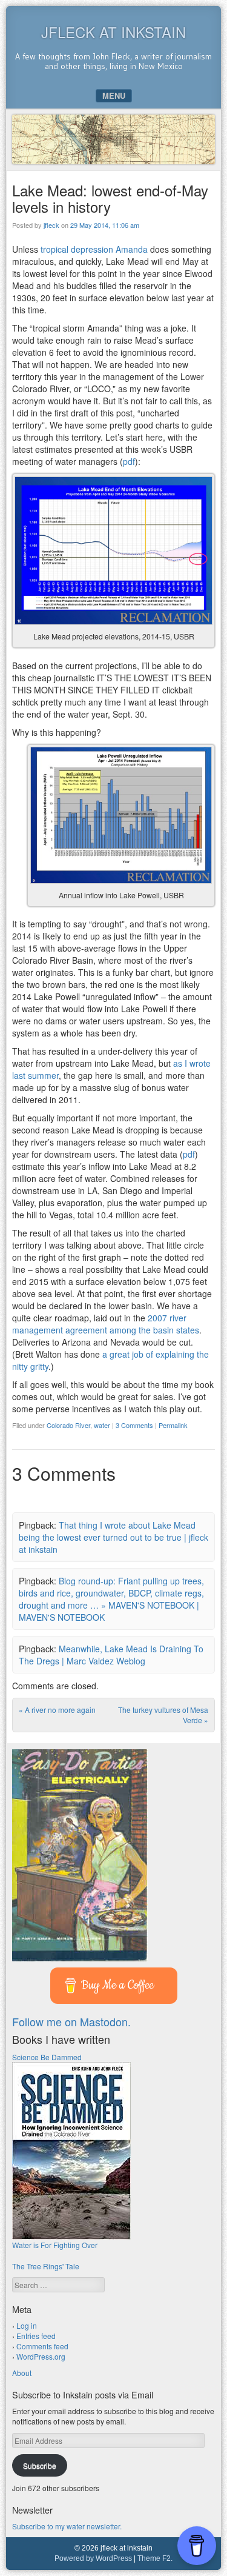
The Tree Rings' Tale (46, 2266)
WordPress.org (41, 2356)
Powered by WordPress (93, 2558)
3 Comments (134, 1425)
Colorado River (68, 1425)
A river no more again (57, 1710)
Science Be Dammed (47, 2057)
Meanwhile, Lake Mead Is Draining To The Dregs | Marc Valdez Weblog (111, 1655)
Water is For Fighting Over (55, 2245)
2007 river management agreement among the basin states (106, 1324)
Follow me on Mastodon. (71, 2021)
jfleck (51, 225)
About (22, 2373)
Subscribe (40, 2465)
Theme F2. (155, 2558)
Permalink (173, 1425)
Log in (27, 2325)
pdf (129, 461)
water (102, 1425)
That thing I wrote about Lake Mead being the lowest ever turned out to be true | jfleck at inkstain (113, 1537)
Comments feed (42, 2346)
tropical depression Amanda (94, 249)
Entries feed (36, 2336)
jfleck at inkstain (113, 32)
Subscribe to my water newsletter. (67, 2526)
